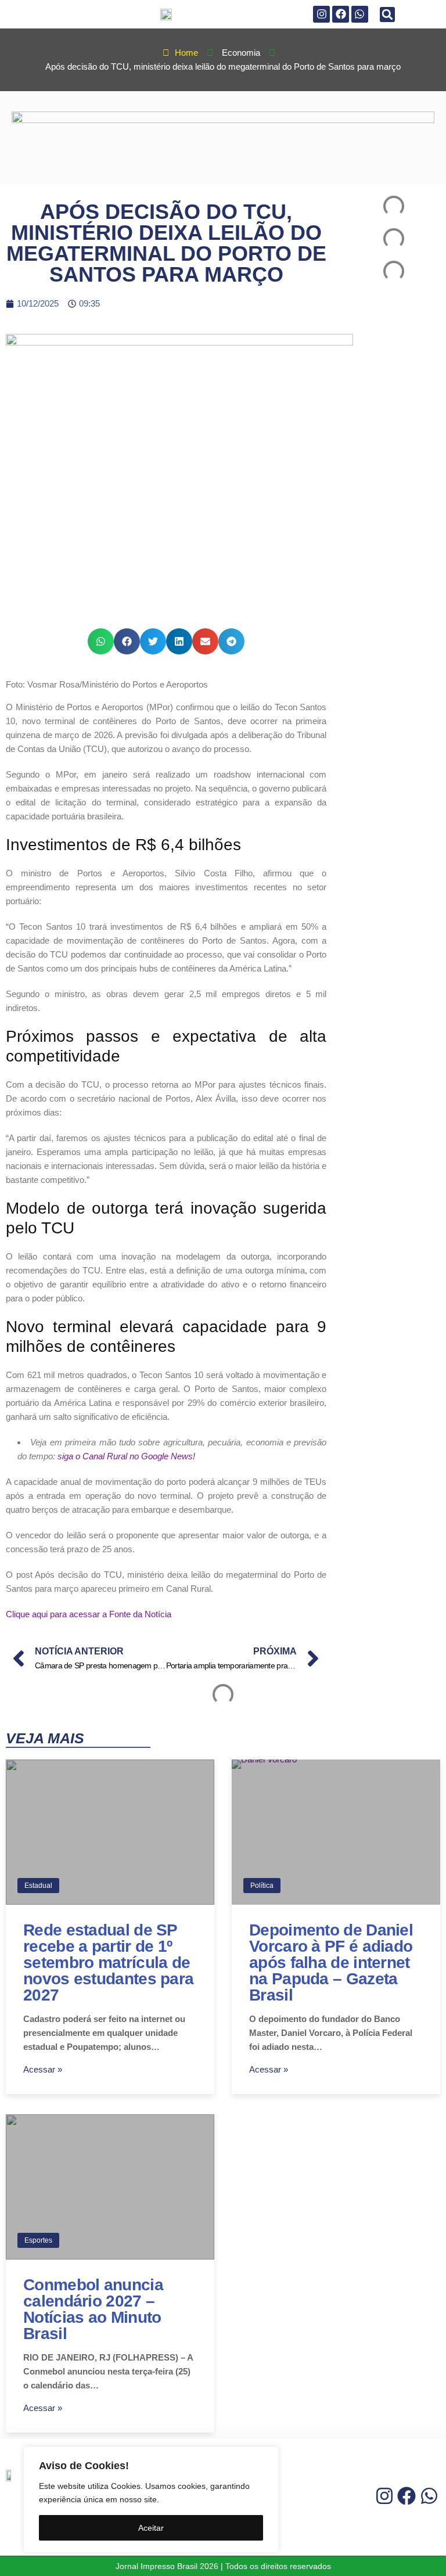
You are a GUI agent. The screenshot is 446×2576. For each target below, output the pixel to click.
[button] (387, 15)
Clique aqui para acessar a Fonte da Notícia (89, 1614)
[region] (151, 2500)
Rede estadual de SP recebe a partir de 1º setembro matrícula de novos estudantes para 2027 (108, 1962)
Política (262, 1886)
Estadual (38, 1886)
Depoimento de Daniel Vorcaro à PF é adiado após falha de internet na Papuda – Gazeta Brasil (331, 1962)
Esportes (38, 2240)
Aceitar (151, 2528)
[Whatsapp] (360, 14)
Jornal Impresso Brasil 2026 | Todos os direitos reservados (223, 2566)
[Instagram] (321, 14)
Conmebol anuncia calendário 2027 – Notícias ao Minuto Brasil (93, 2309)
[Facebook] (341, 14)
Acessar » (43, 2069)
